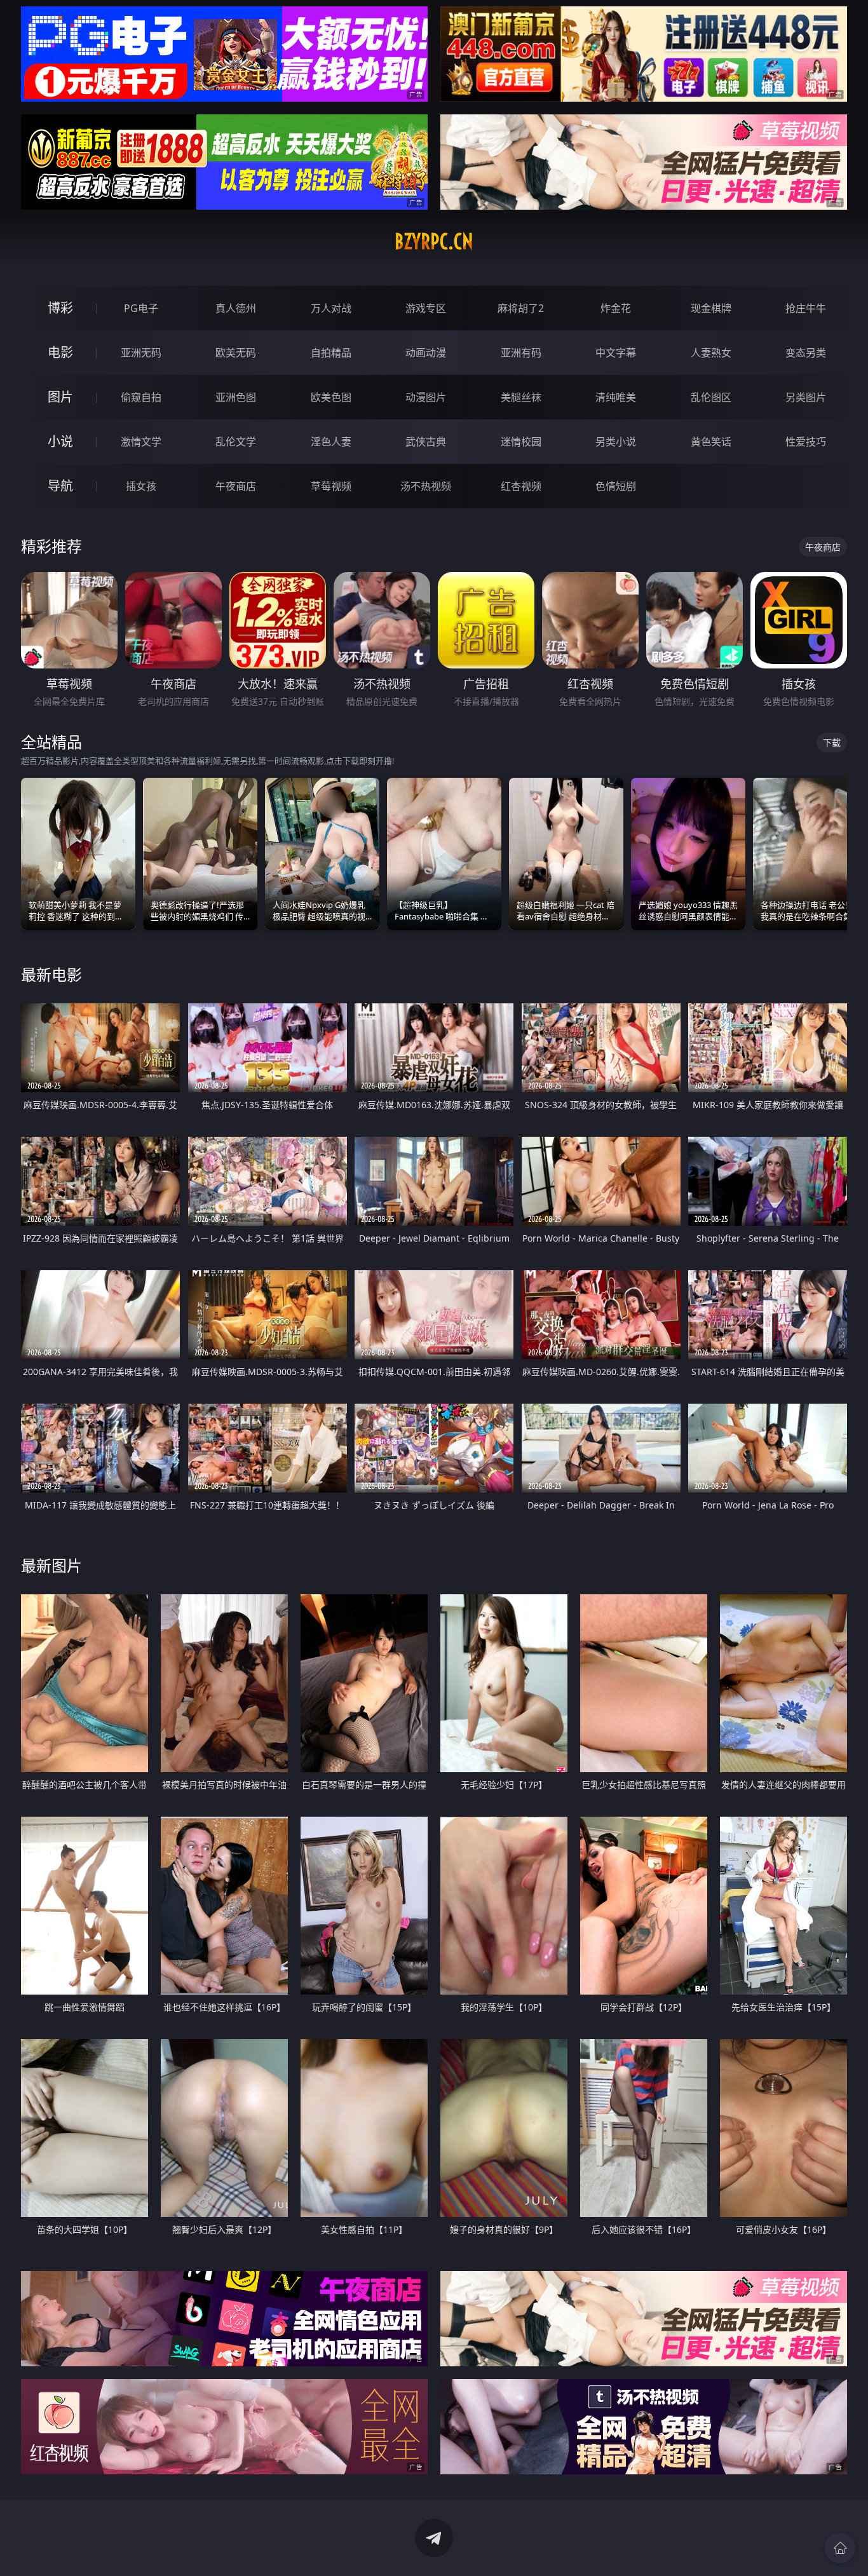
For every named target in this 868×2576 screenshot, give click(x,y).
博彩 (60, 308)
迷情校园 (521, 442)
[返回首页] (840, 2548)
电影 (60, 352)
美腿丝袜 (521, 397)
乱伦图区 (711, 397)
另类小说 (616, 442)
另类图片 (806, 397)
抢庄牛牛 (806, 308)
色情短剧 (616, 486)
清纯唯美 (616, 397)
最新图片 (51, 1565)
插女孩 (141, 486)
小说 (60, 441)
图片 (60, 397)
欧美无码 (236, 353)
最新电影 (51, 974)
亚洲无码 (141, 353)
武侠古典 (426, 442)
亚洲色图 (236, 397)
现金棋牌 (711, 308)
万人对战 (331, 308)
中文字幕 (616, 353)
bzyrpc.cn (434, 241)
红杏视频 (521, 486)
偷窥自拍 (141, 397)
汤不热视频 (426, 486)
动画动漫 (426, 353)
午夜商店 (236, 486)
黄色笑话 (711, 442)
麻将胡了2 (521, 308)
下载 (832, 742)
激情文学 (141, 442)
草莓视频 (331, 486)
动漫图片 (426, 397)
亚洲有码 (521, 353)
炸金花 (616, 308)
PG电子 (141, 308)
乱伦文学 (236, 442)
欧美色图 (331, 397)
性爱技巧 (806, 442)
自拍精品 (331, 353)
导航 (60, 486)
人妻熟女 (711, 353)
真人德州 (236, 308)
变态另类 (806, 353)
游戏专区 (426, 308)
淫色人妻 (331, 442)
